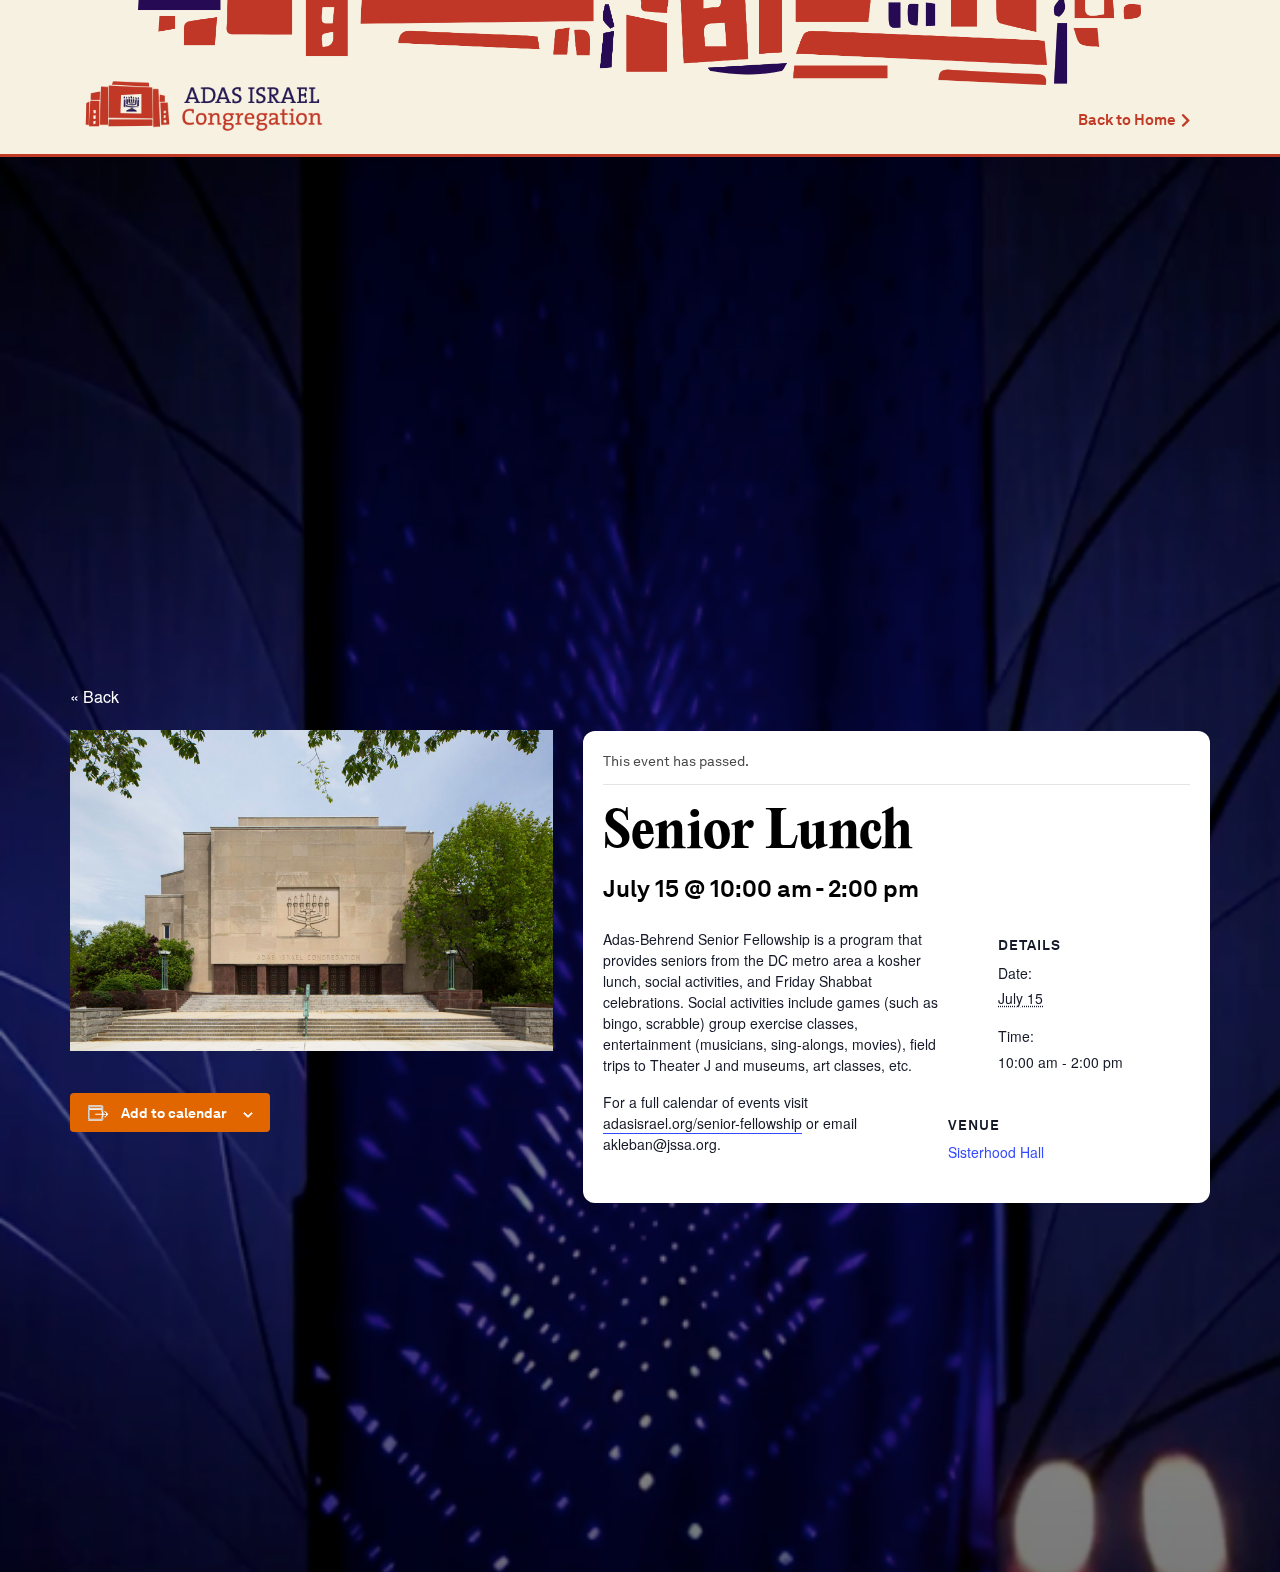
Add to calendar (174, 1113)
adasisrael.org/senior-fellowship (702, 1123)
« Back (94, 696)
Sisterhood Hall (996, 1152)
